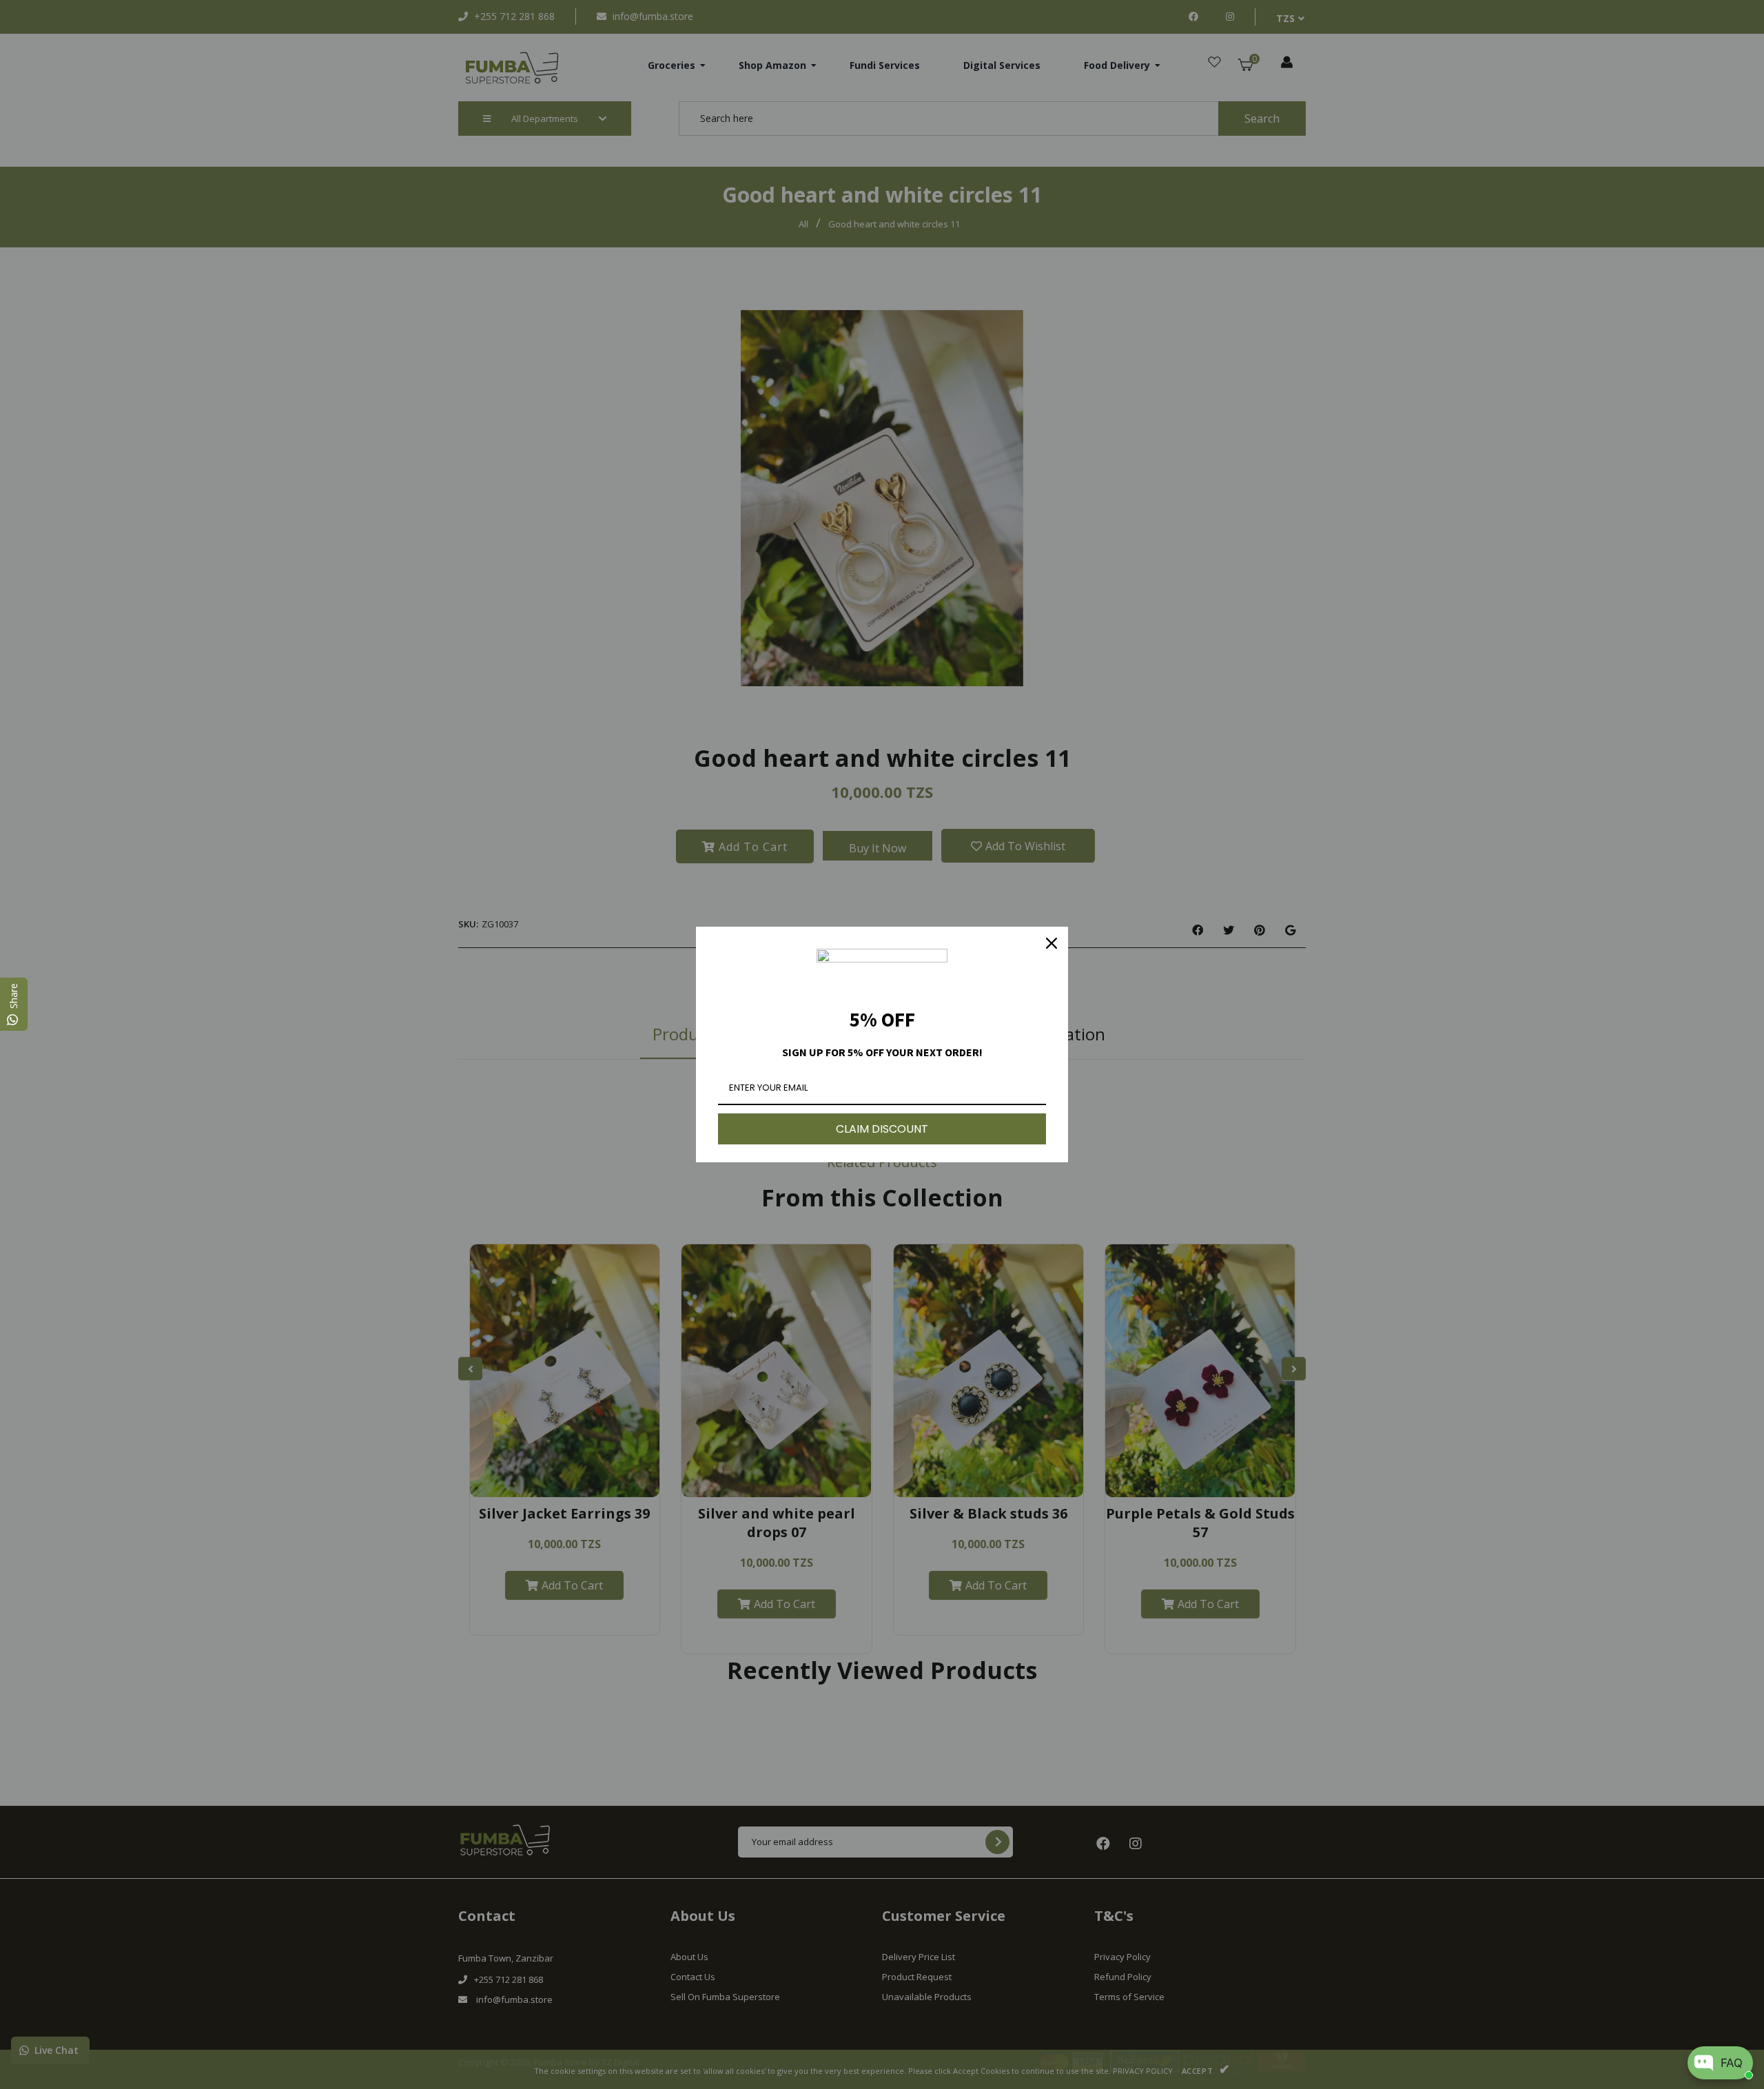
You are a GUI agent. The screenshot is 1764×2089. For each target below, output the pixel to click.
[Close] (1052, 943)
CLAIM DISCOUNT (882, 1129)
